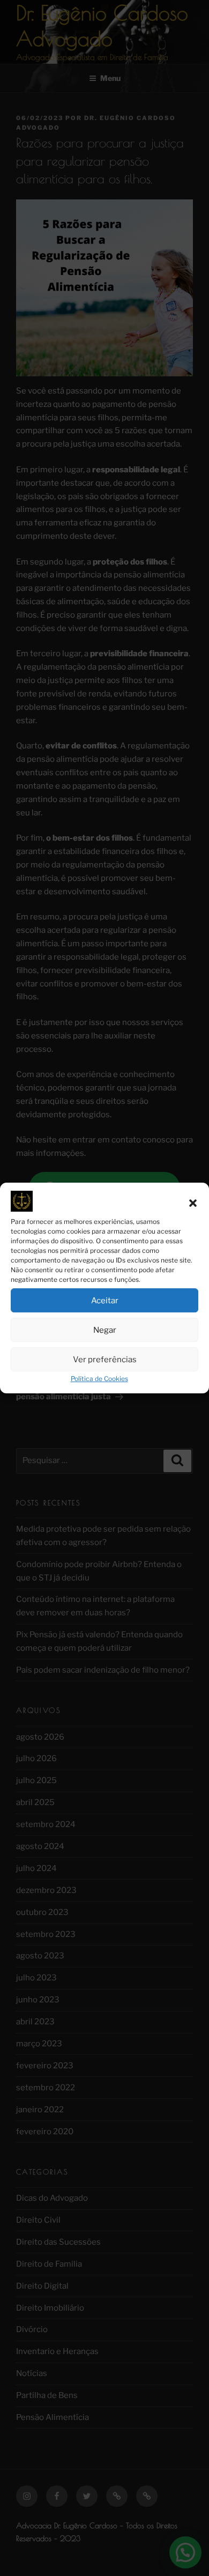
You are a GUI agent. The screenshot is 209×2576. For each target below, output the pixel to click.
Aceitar (105, 1301)
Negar (105, 1330)
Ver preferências (105, 1360)
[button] (193, 1204)
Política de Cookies (99, 1379)
